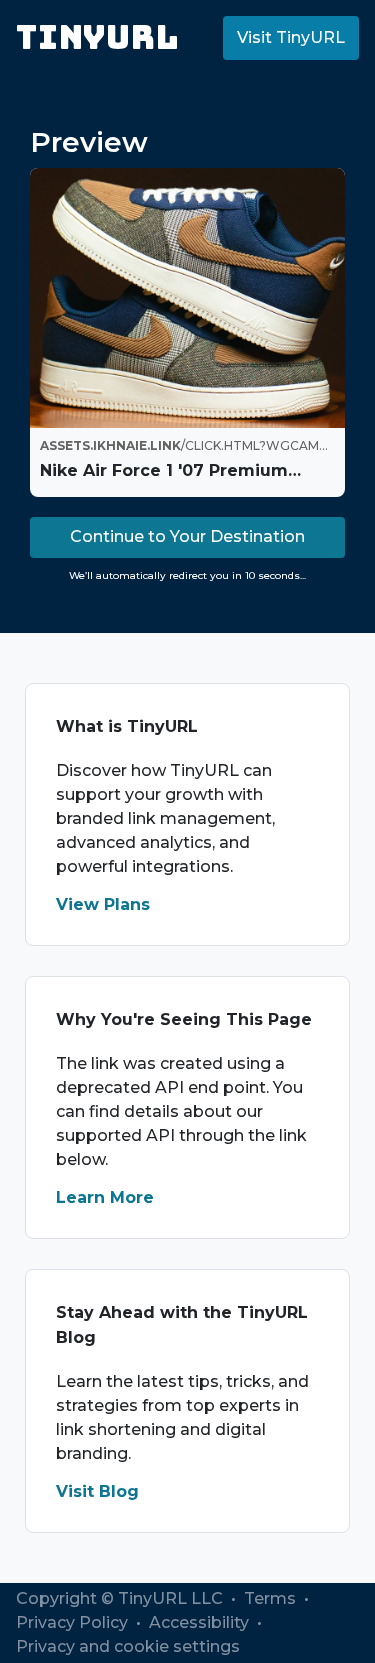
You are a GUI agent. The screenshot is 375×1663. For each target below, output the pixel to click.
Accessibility (201, 1622)
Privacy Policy (74, 1622)
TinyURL (97, 37)
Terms (272, 1598)
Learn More (105, 1197)
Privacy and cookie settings (128, 1646)
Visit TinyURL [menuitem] (291, 37)
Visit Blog (97, 1491)
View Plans (103, 904)
